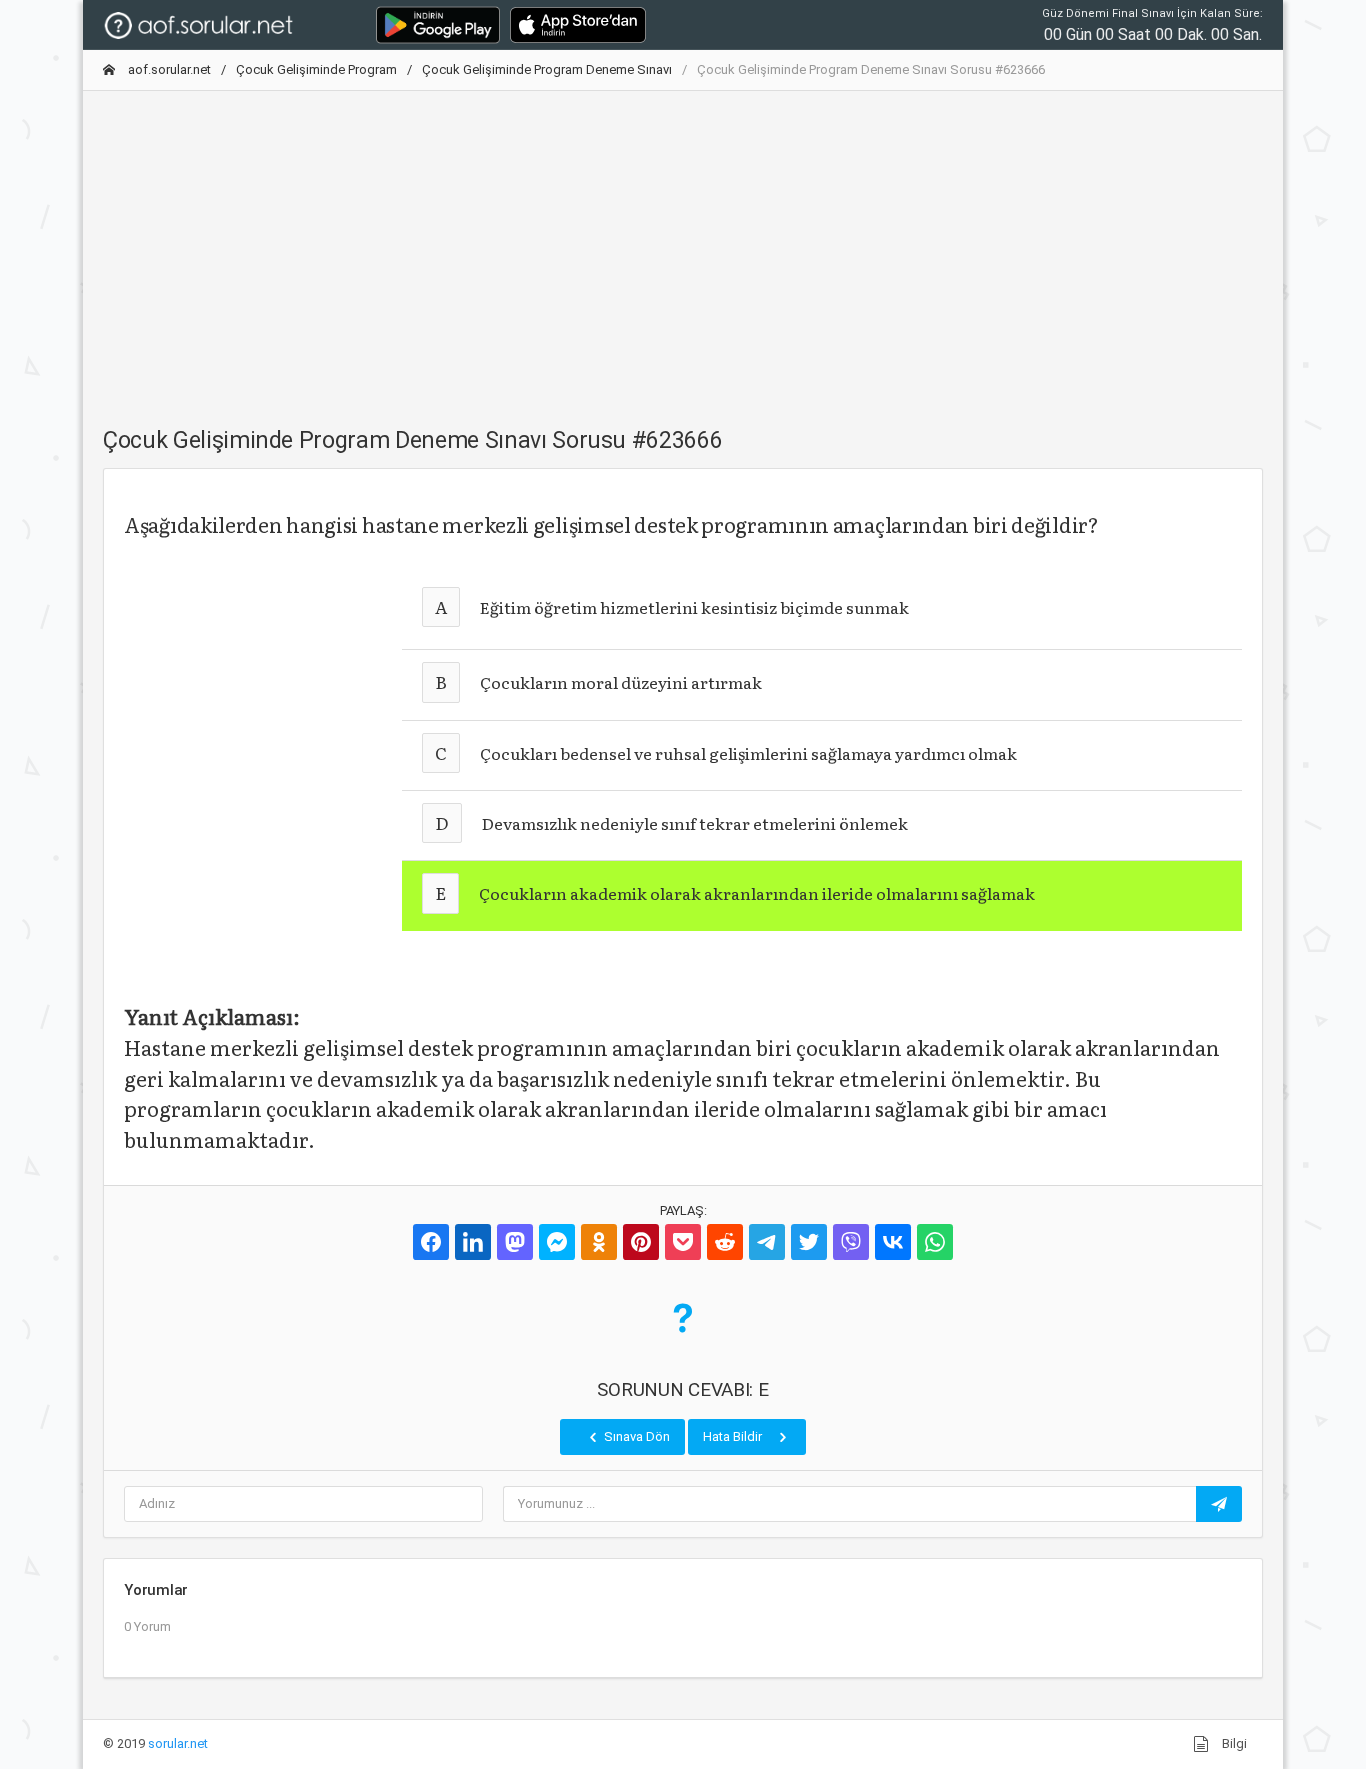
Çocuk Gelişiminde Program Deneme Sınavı (547, 69)
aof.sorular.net (168, 69)
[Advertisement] (683, 247)
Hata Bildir (734, 1436)
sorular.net (178, 1743)
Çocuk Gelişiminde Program (316, 69)
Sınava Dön (635, 1436)
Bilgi (1233, 1743)
